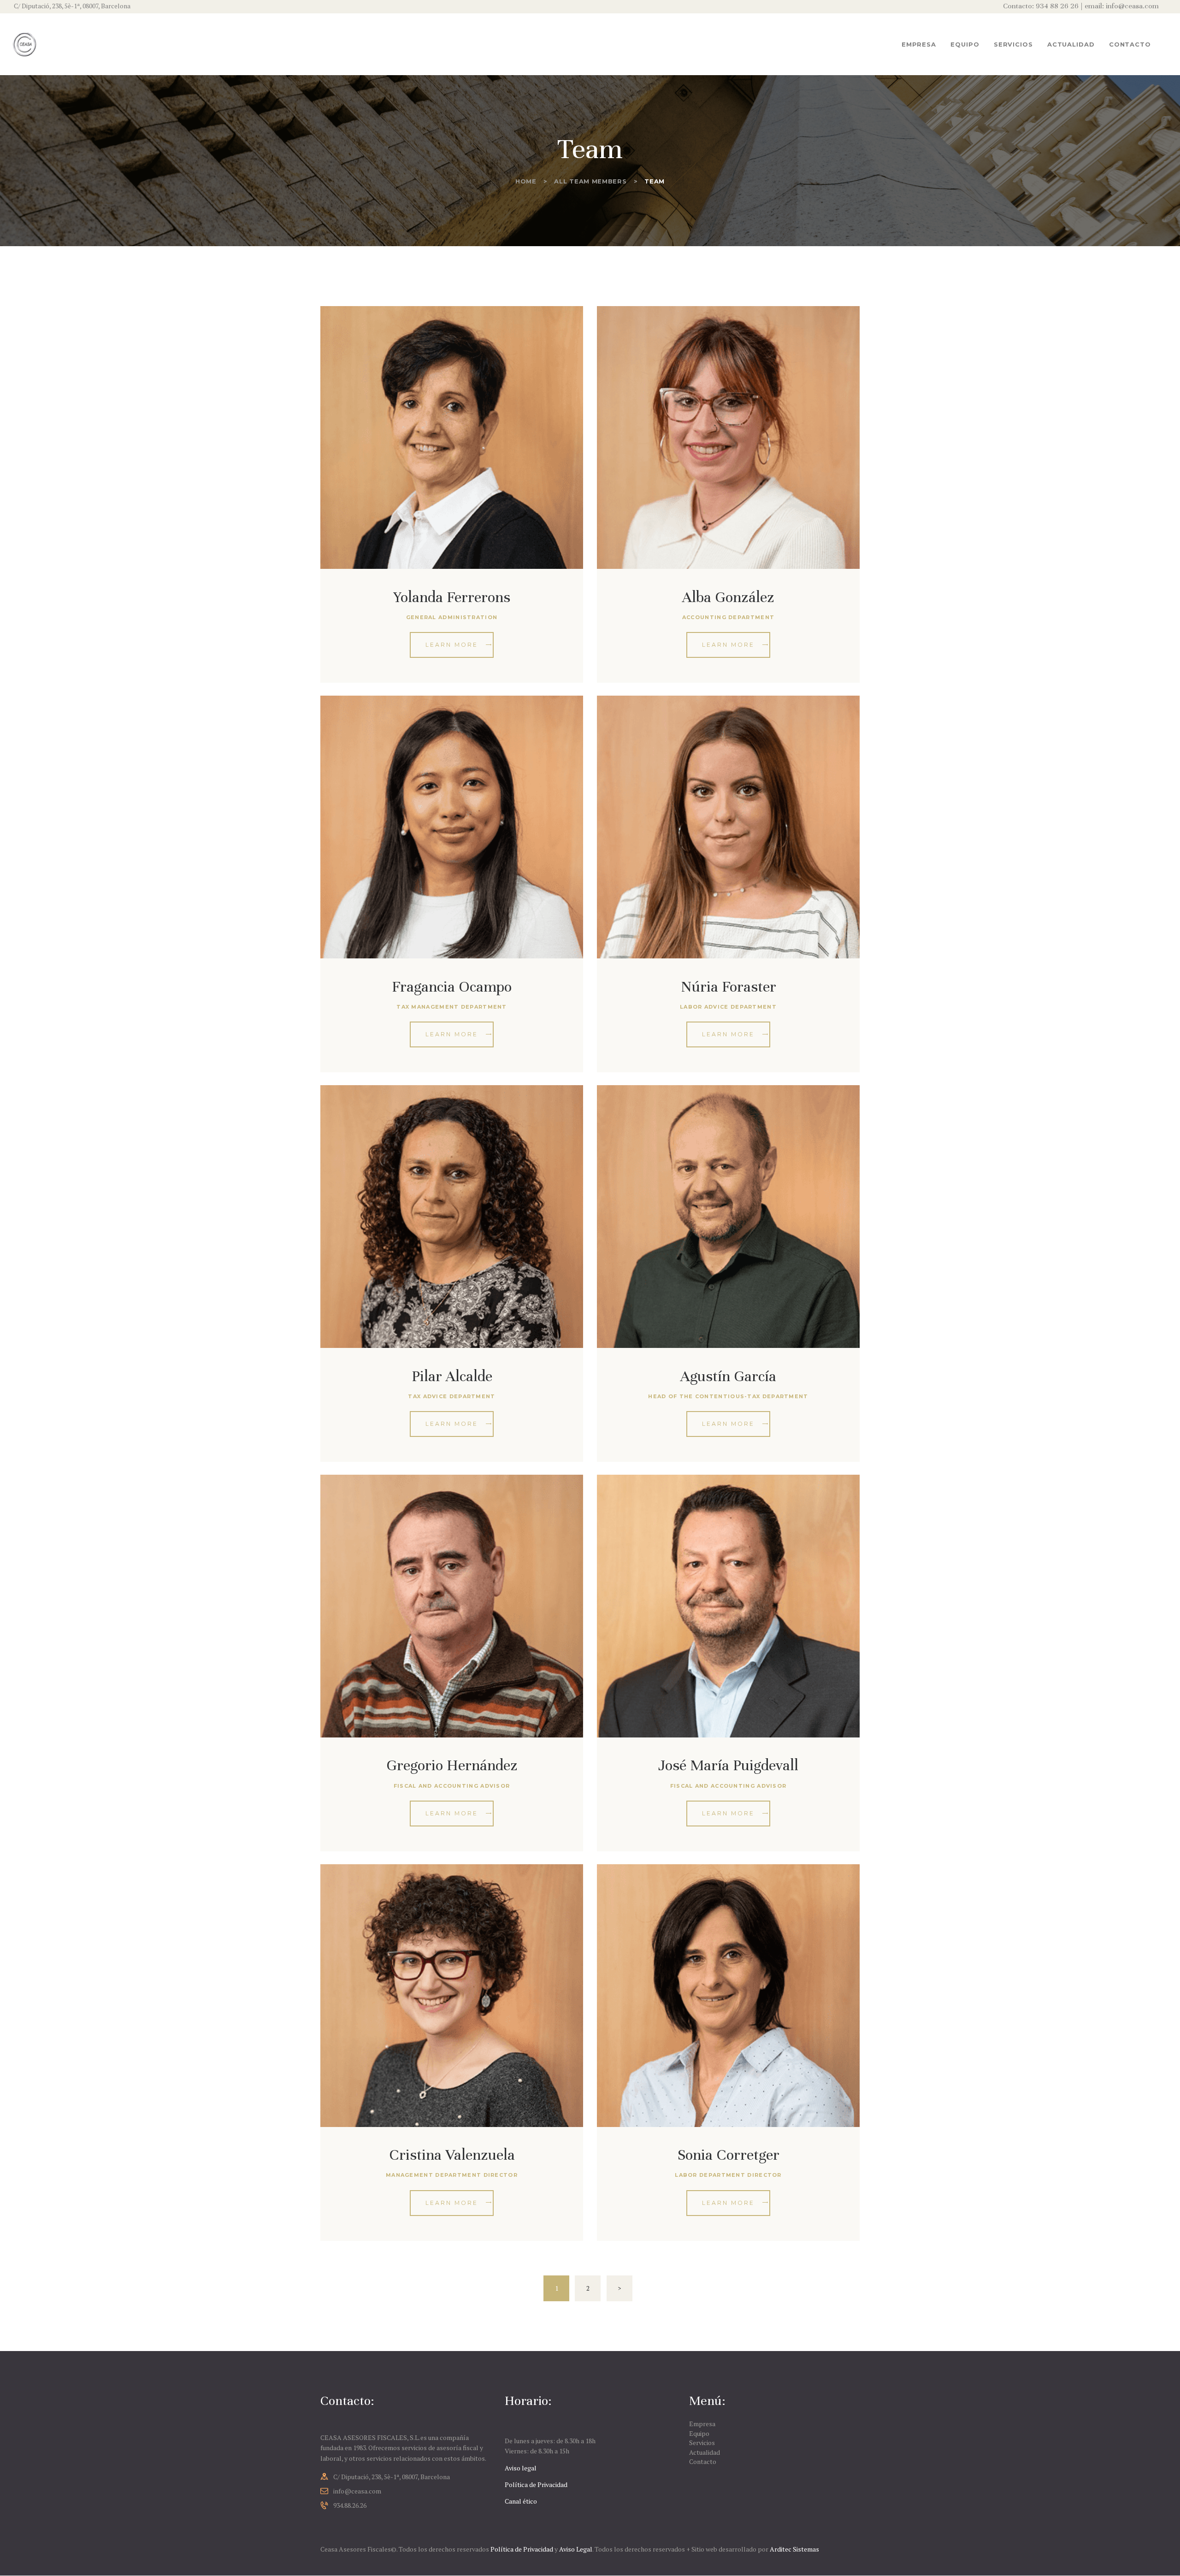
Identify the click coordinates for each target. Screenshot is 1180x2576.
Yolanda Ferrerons (452, 597)
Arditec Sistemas (794, 2549)
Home (526, 181)
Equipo (699, 2433)
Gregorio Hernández (452, 1765)
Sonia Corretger (729, 2155)
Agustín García (728, 1376)
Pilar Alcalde (452, 1376)
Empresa (702, 2424)
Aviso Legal (576, 2549)
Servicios (702, 2443)
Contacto (703, 2461)
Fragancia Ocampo (452, 987)
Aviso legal (521, 2468)
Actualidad (705, 2452)
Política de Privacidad (536, 2484)
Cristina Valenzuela (452, 2155)
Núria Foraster (729, 987)
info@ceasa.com (357, 2491)
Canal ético (521, 2501)
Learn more (452, 645)
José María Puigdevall (728, 1765)
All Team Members (590, 181)
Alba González (728, 597)
